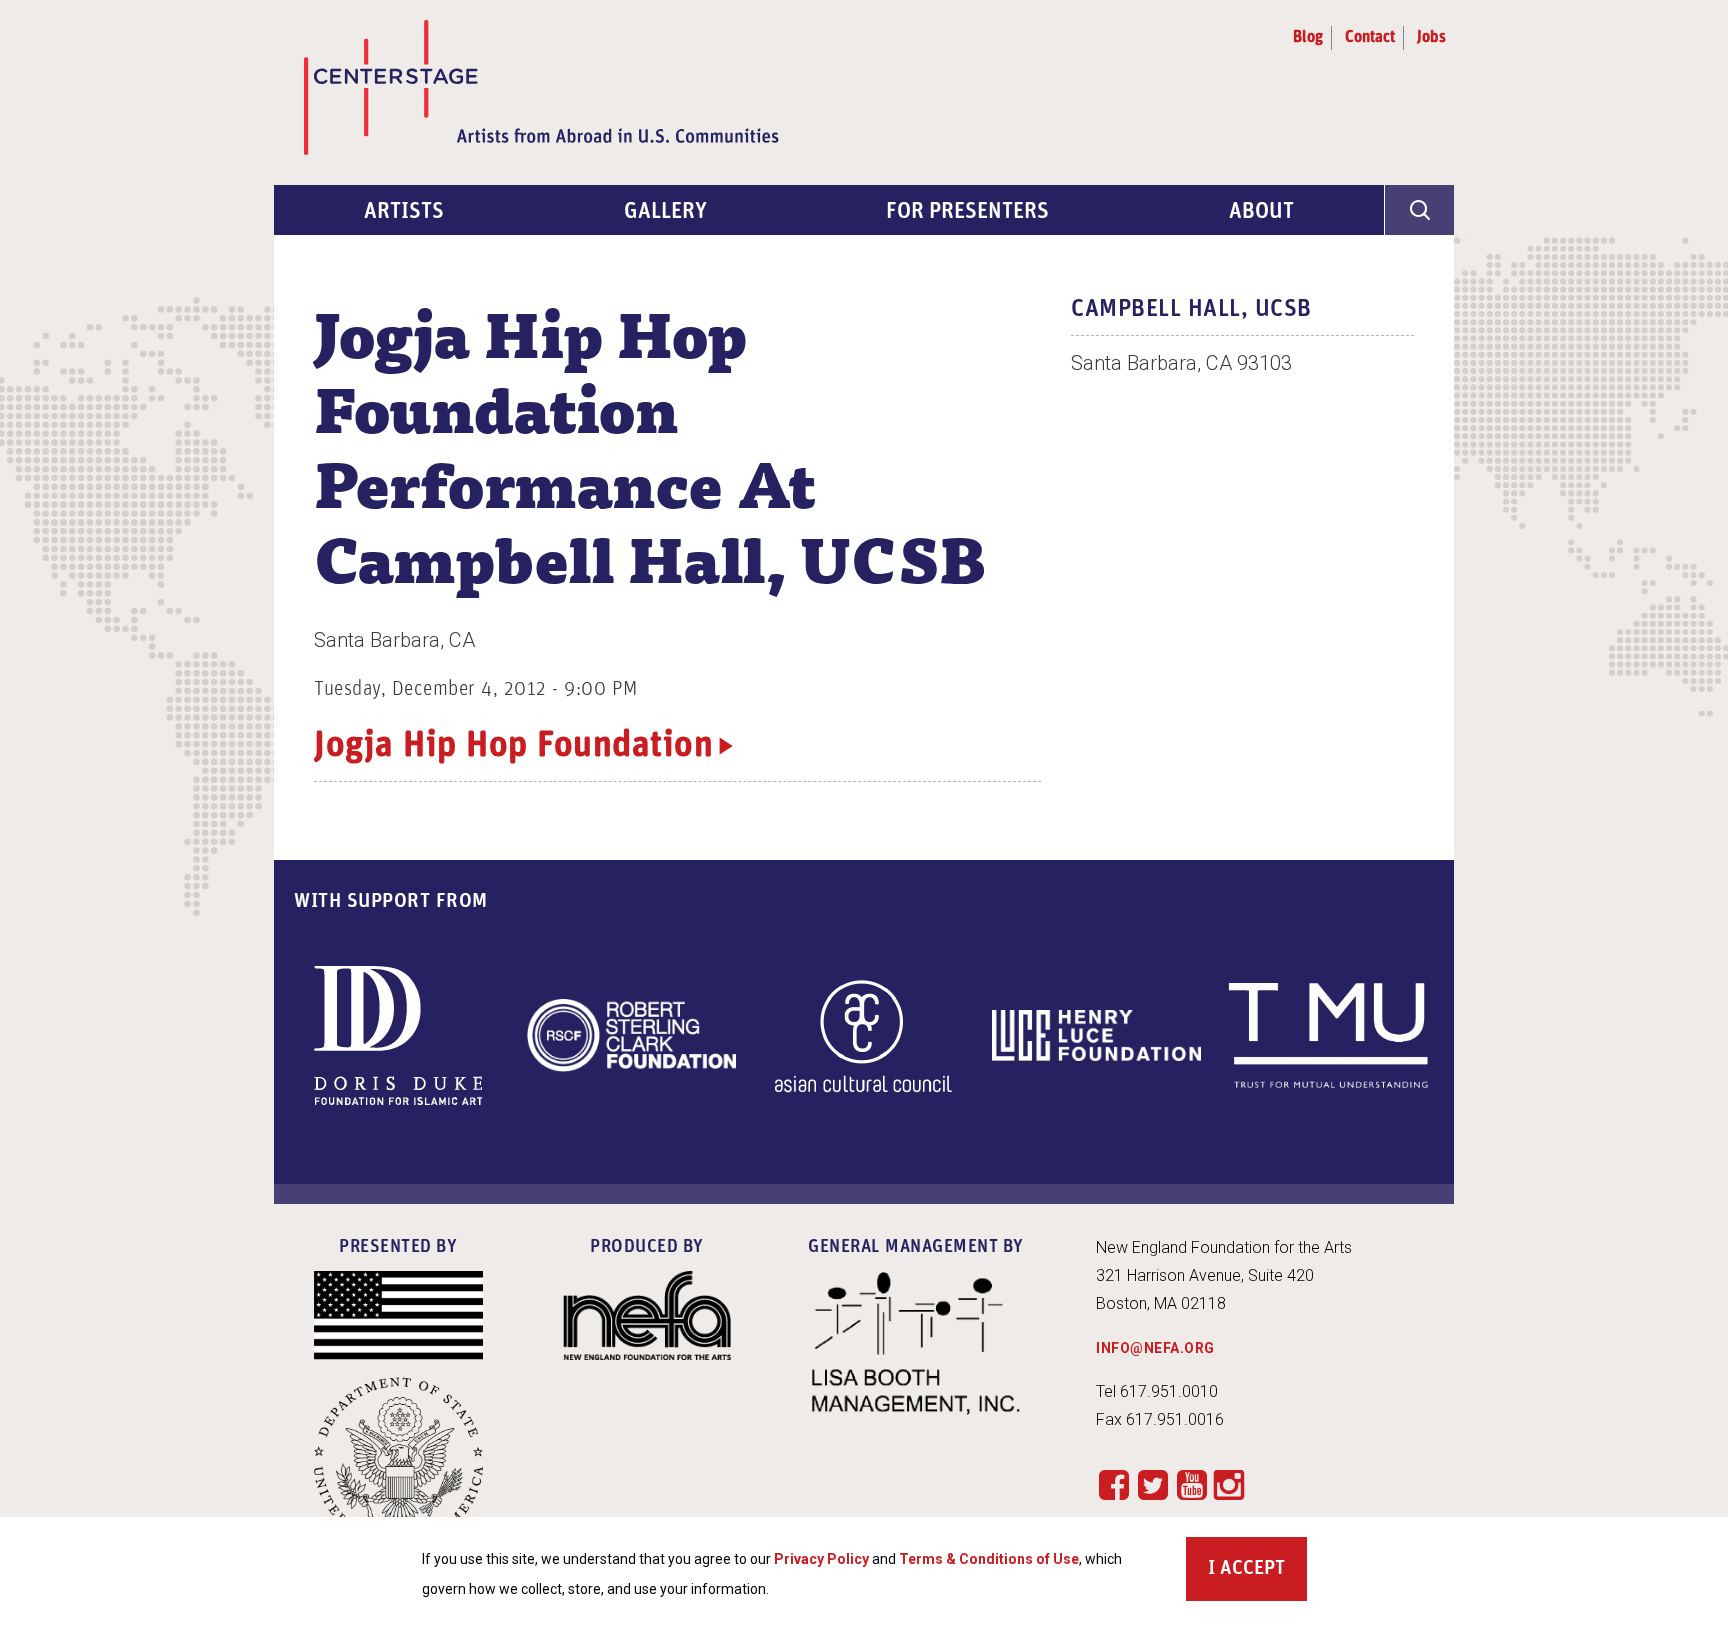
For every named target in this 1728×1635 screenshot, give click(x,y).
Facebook (1113, 1484)
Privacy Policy (821, 1559)
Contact (1370, 38)
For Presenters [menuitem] (967, 212)
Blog (1308, 38)
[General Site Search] (1419, 210)
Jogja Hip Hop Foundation (513, 747)
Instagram (1229, 1486)
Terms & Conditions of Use (989, 1559)
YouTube (1191, 1484)
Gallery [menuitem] (665, 212)
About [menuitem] (1261, 212)
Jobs (1431, 38)
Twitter (1152, 1484)
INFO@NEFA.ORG (1155, 1348)
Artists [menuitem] (404, 212)
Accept (1252, 1569)
